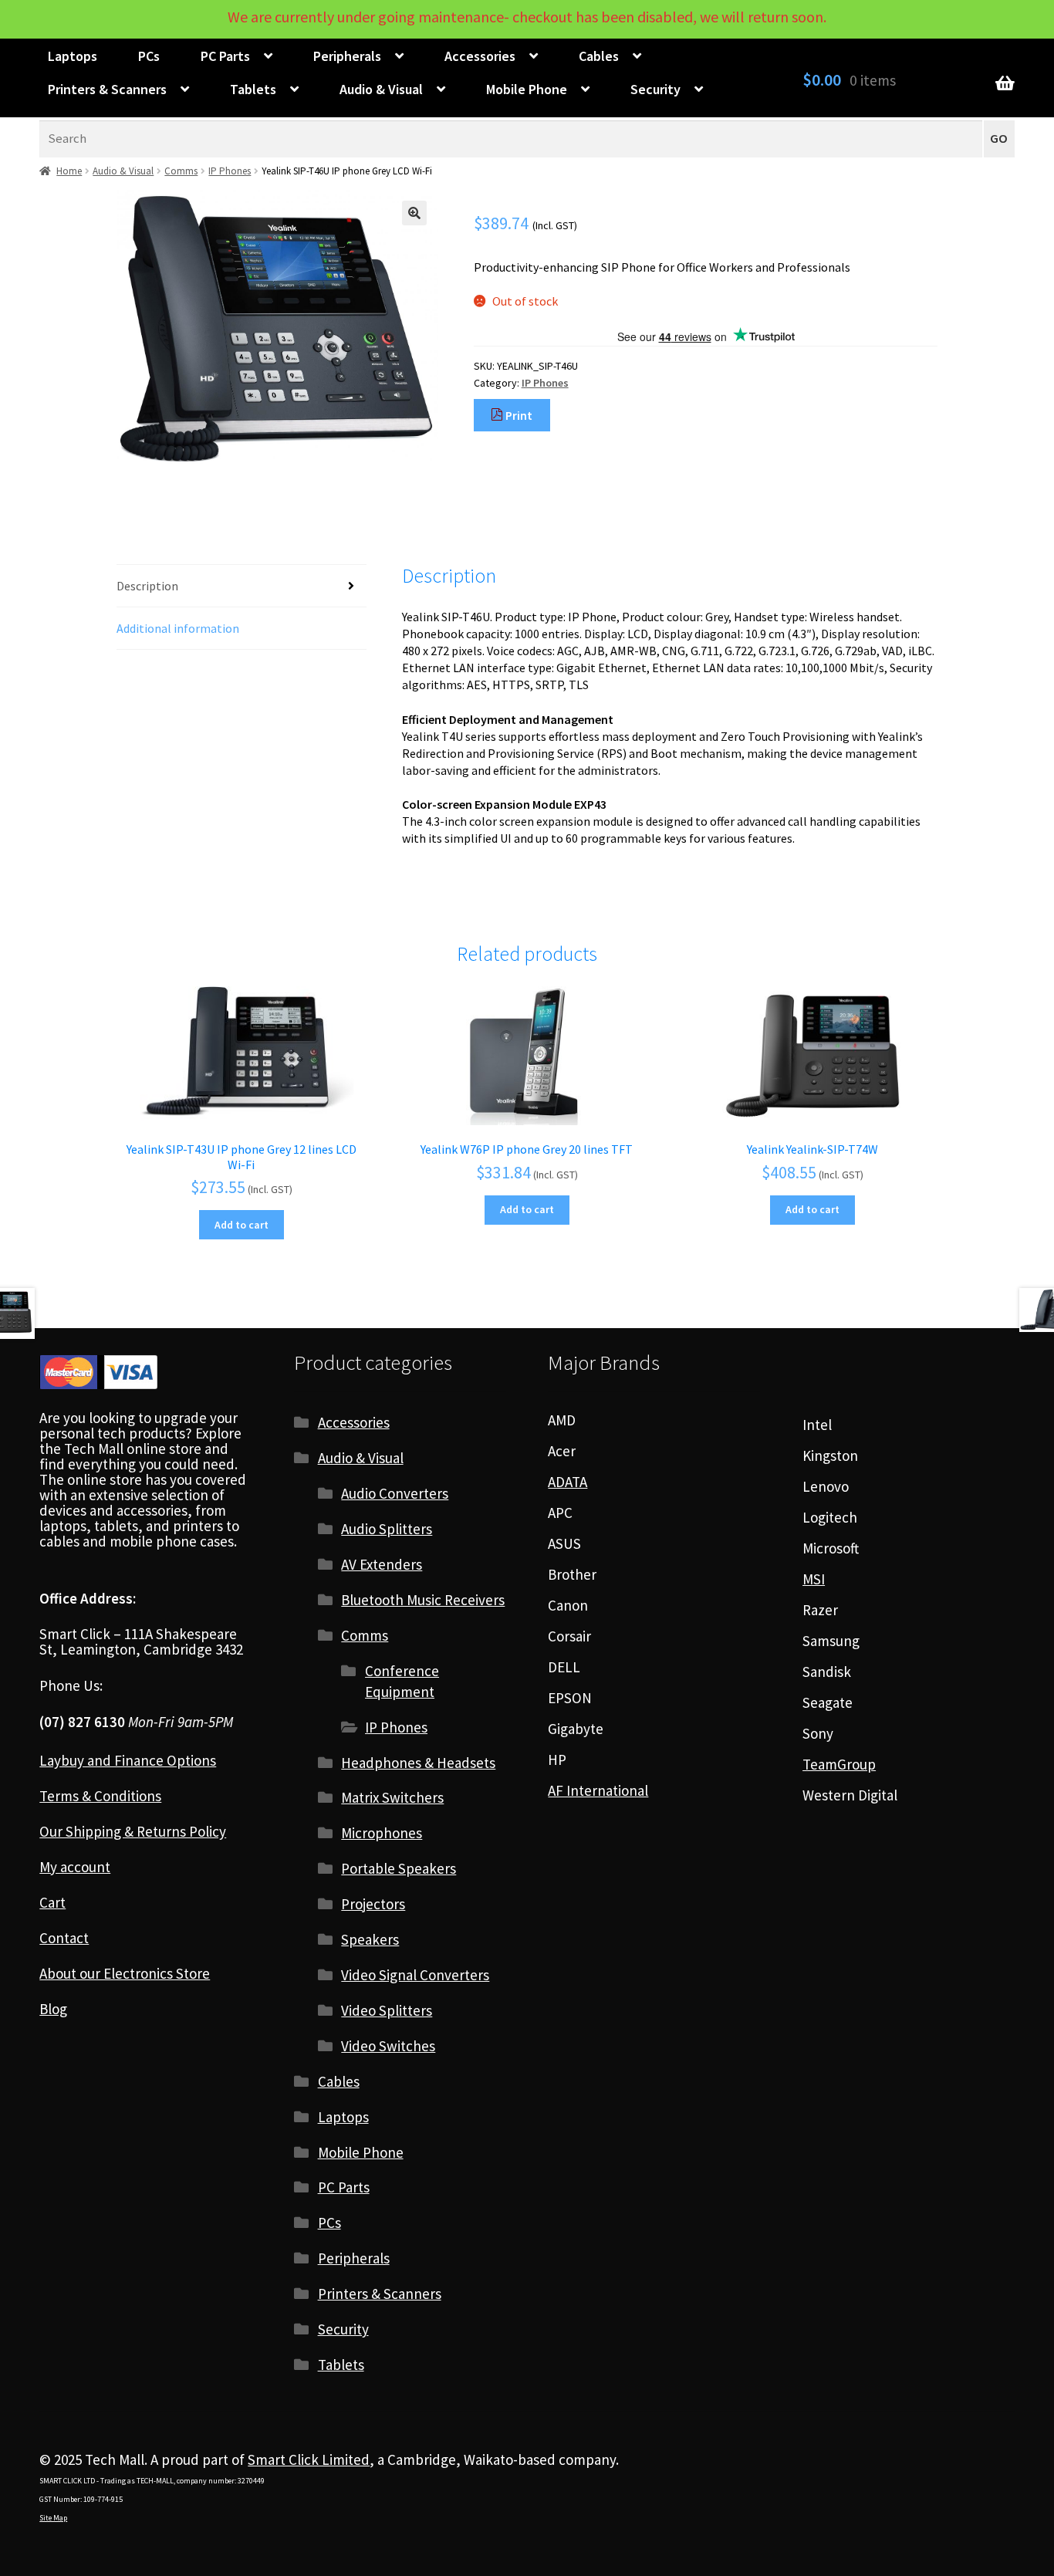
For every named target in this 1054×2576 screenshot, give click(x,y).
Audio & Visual (381, 89)
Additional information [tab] (178, 628)
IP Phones (230, 171)
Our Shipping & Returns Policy (133, 1831)
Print (518, 415)
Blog (53, 2009)
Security (655, 89)
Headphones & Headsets (418, 1763)
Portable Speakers (399, 1868)
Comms (181, 171)
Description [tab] (147, 586)
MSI (814, 1579)
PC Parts (225, 56)
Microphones (382, 1833)
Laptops (73, 56)
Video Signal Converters (415, 1975)
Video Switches (388, 2046)
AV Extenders (382, 1564)
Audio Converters (395, 1493)
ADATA (568, 1482)
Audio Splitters (387, 1529)
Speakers (370, 1939)
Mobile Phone (527, 89)
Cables (599, 56)
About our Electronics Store (125, 1973)
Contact (64, 1938)
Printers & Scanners (107, 89)
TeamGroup (839, 1764)
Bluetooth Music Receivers (423, 1600)
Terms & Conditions (100, 1796)
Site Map (53, 2518)
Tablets (253, 89)
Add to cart (242, 1225)
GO (999, 139)
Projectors (373, 1904)
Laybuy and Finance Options (128, 1760)
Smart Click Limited (309, 2459)
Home (69, 171)
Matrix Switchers (392, 1797)
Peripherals (347, 56)
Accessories (480, 56)
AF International (598, 1790)
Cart (52, 1902)
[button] (414, 213)
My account (75, 1867)
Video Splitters (387, 2010)
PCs (149, 56)
